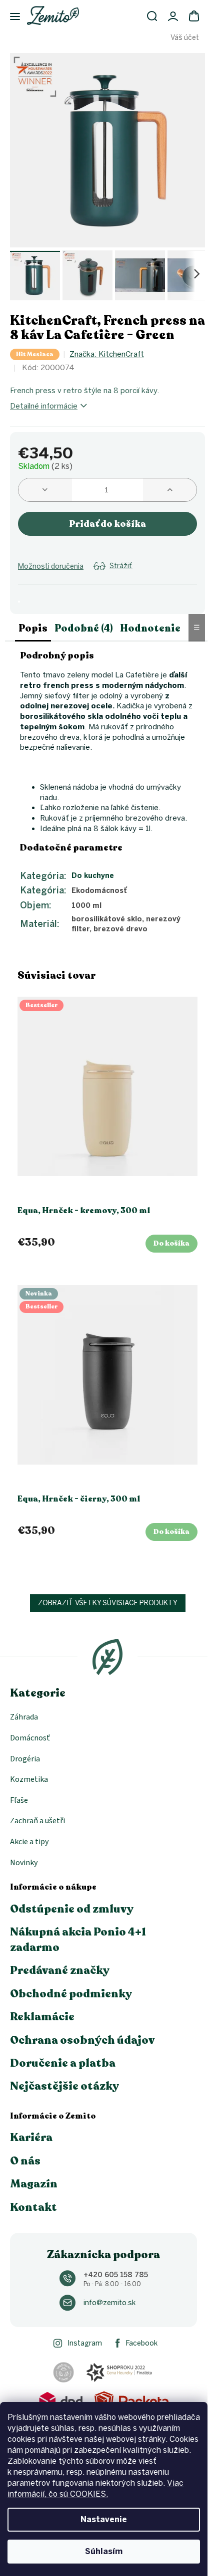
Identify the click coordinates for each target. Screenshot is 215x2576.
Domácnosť (30, 1738)
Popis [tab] (33, 628)
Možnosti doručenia (51, 566)
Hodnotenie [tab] (150, 628)
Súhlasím (104, 2551)
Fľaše (19, 1800)
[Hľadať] (152, 16)
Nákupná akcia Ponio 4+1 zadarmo (78, 1939)
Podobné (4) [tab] (84, 628)
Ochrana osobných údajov (82, 2040)
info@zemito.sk (109, 2303)
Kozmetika (29, 1779)
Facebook (142, 2343)
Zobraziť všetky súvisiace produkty (108, 1603)
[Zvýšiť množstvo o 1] (170, 490)
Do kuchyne (93, 876)
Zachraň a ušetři (37, 1821)
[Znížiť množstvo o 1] (45, 490)
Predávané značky (60, 1970)
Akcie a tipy (29, 1842)
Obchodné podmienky (71, 1994)
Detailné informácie (44, 406)
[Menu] (10, 17)
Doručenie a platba (63, 2063)
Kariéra (31, 2138)
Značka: (107, 354)
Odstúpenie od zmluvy (72, 1909)
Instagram (85, 2343)
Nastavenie (104, 2519)
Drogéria (25, 1759)
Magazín (34, 2184)
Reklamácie (42, 2017)
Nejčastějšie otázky (64, 2086)
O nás (25, 2161)
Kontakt (33, 2207)
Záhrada (24, 1717)
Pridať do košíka (107, 524)
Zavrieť (98, 578)
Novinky (24, 1863)
